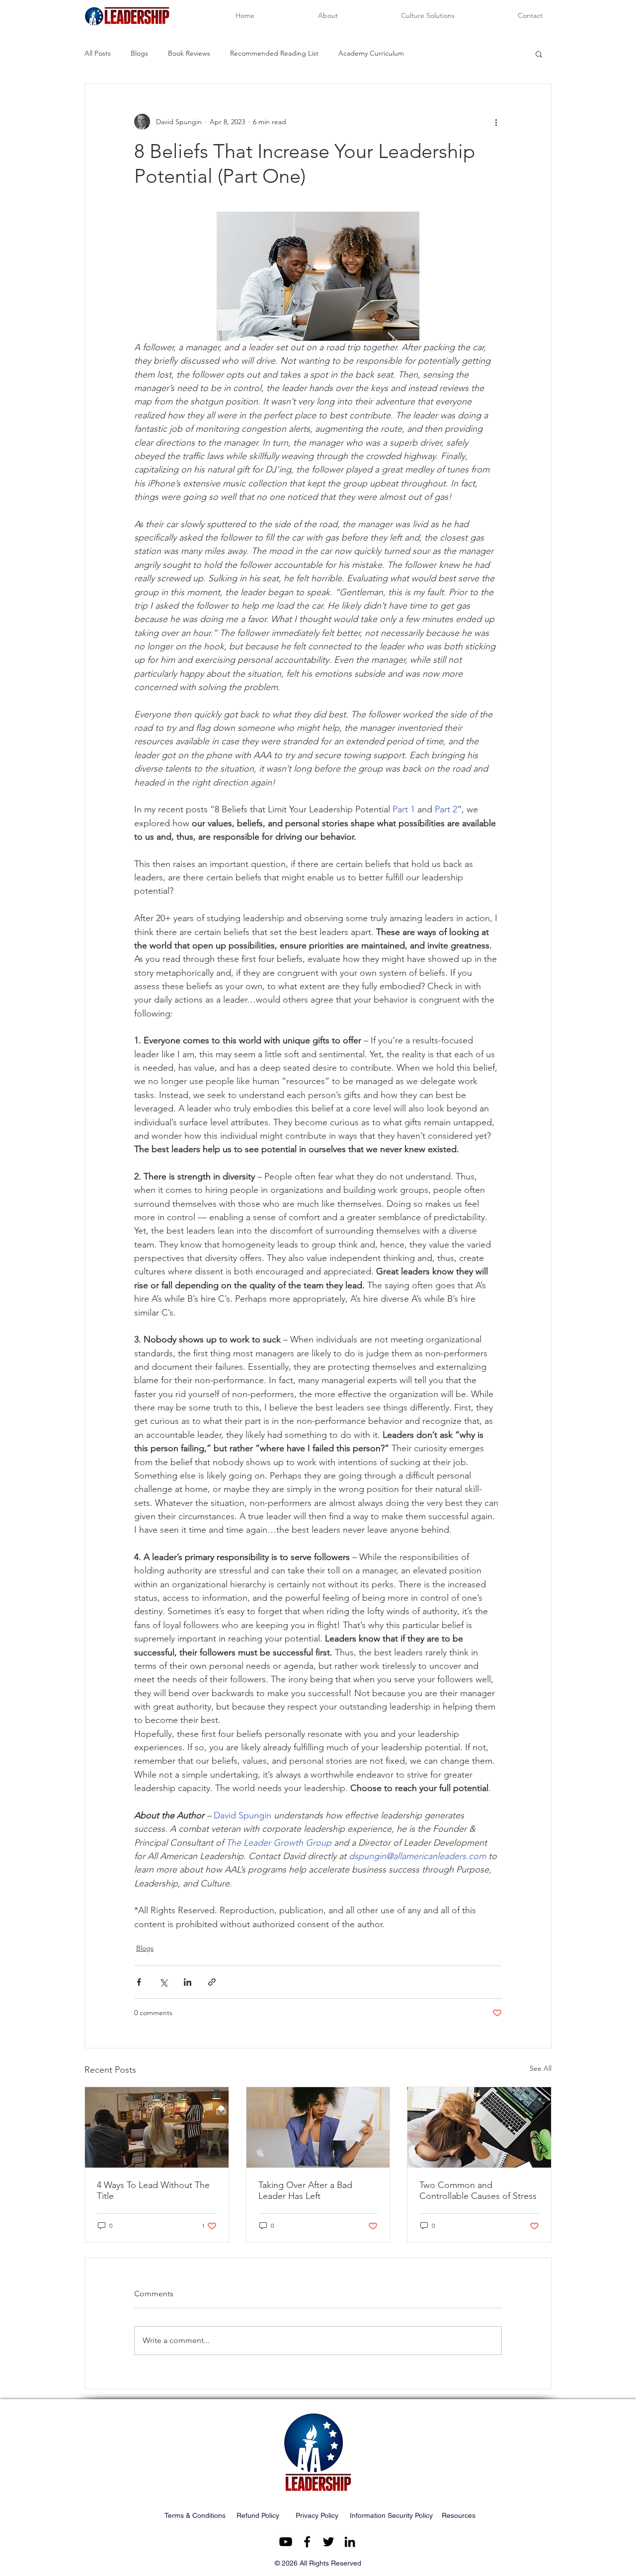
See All (541, 2068)
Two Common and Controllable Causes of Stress (478, 2190)
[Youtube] (286, 2542)
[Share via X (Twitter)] (163, 1982)
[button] (539, 54)
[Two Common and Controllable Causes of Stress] (479, 2127)
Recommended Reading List (274, 53)
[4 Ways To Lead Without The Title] (157, 2127)
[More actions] (496, 122)
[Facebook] (307, 2542)
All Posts (98, 53)
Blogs (139, 53)
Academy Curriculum (371, 53)
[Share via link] (212, 1982)
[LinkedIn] (350, 2542)
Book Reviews (189, 53)
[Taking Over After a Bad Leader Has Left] (318, 2127)
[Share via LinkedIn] (188, 1982)
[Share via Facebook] (139, 1982)
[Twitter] (328, 2542)
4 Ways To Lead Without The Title (153, 2190)
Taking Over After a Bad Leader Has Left (305, 2190)
